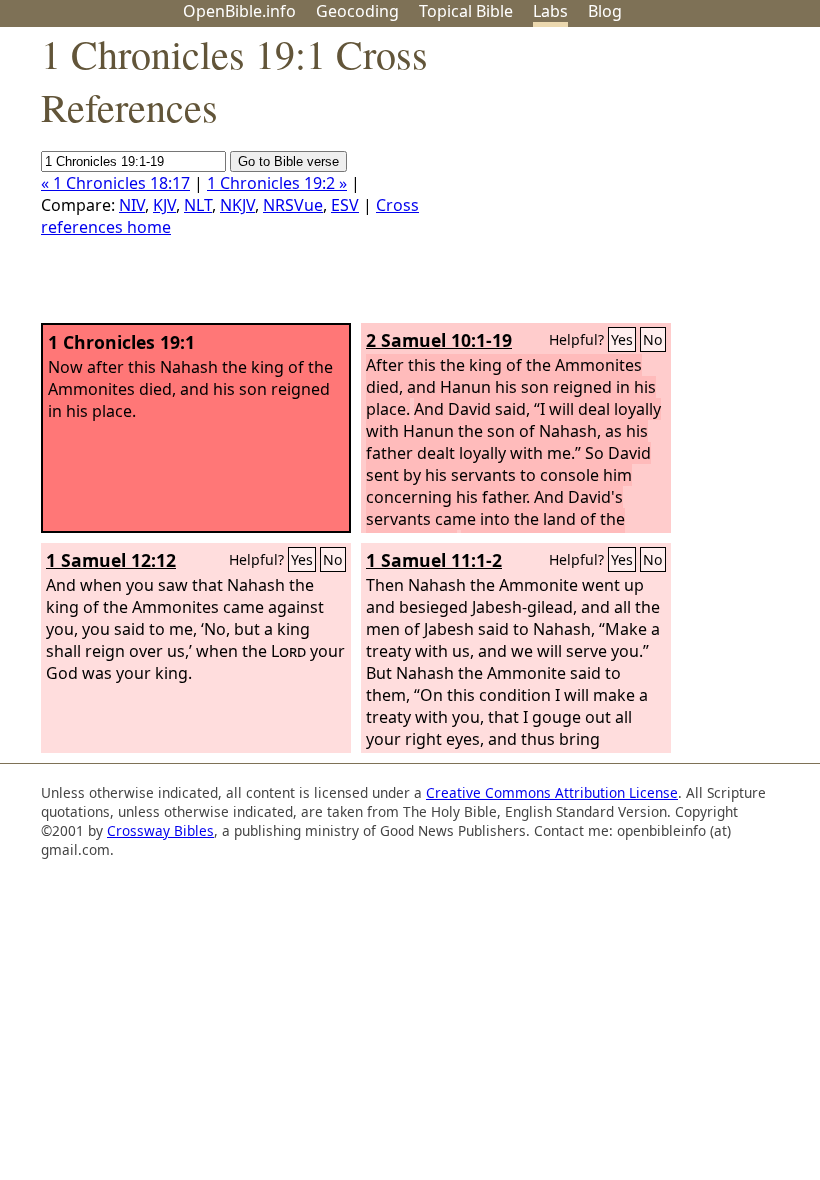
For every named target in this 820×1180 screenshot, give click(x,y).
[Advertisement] (618, 183)
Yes (622, 339)
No (653, 339)
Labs (550, 11)
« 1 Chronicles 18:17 (115, 183)
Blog (605, 11)
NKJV (237, 205)
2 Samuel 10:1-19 (439, 340)
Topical (466, 11)
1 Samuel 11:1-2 (434, 560)
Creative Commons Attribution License (552, 792)
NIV (132, 205)
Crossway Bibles (160, 830)
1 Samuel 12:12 (111, 560)
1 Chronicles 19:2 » (277, 183)
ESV (345, 205)
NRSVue (293, 205)
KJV (164, 205)
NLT (198, 205)
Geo (357, 11)
